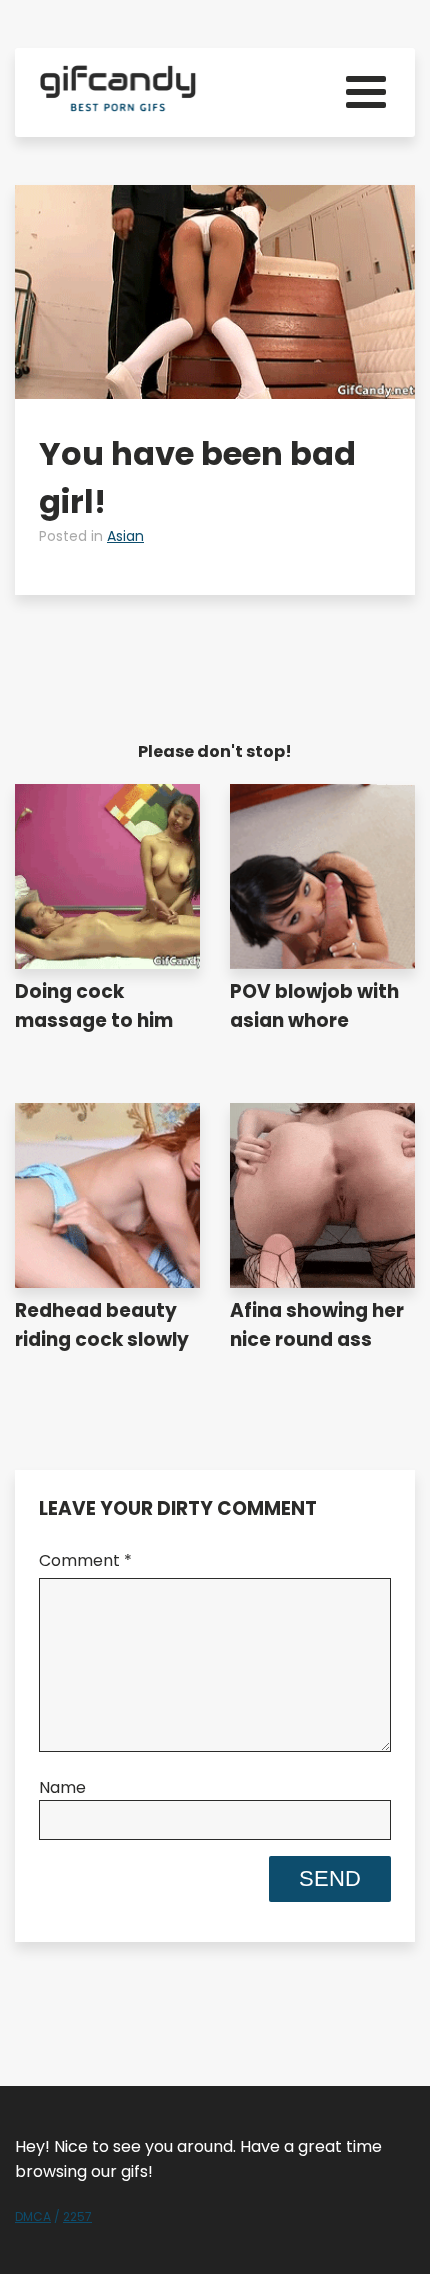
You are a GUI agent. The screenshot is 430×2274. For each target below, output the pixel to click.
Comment (85, 1560)
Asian (125, 536)
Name (62, 1787)
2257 (77, 2216)
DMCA (33, 2216)
